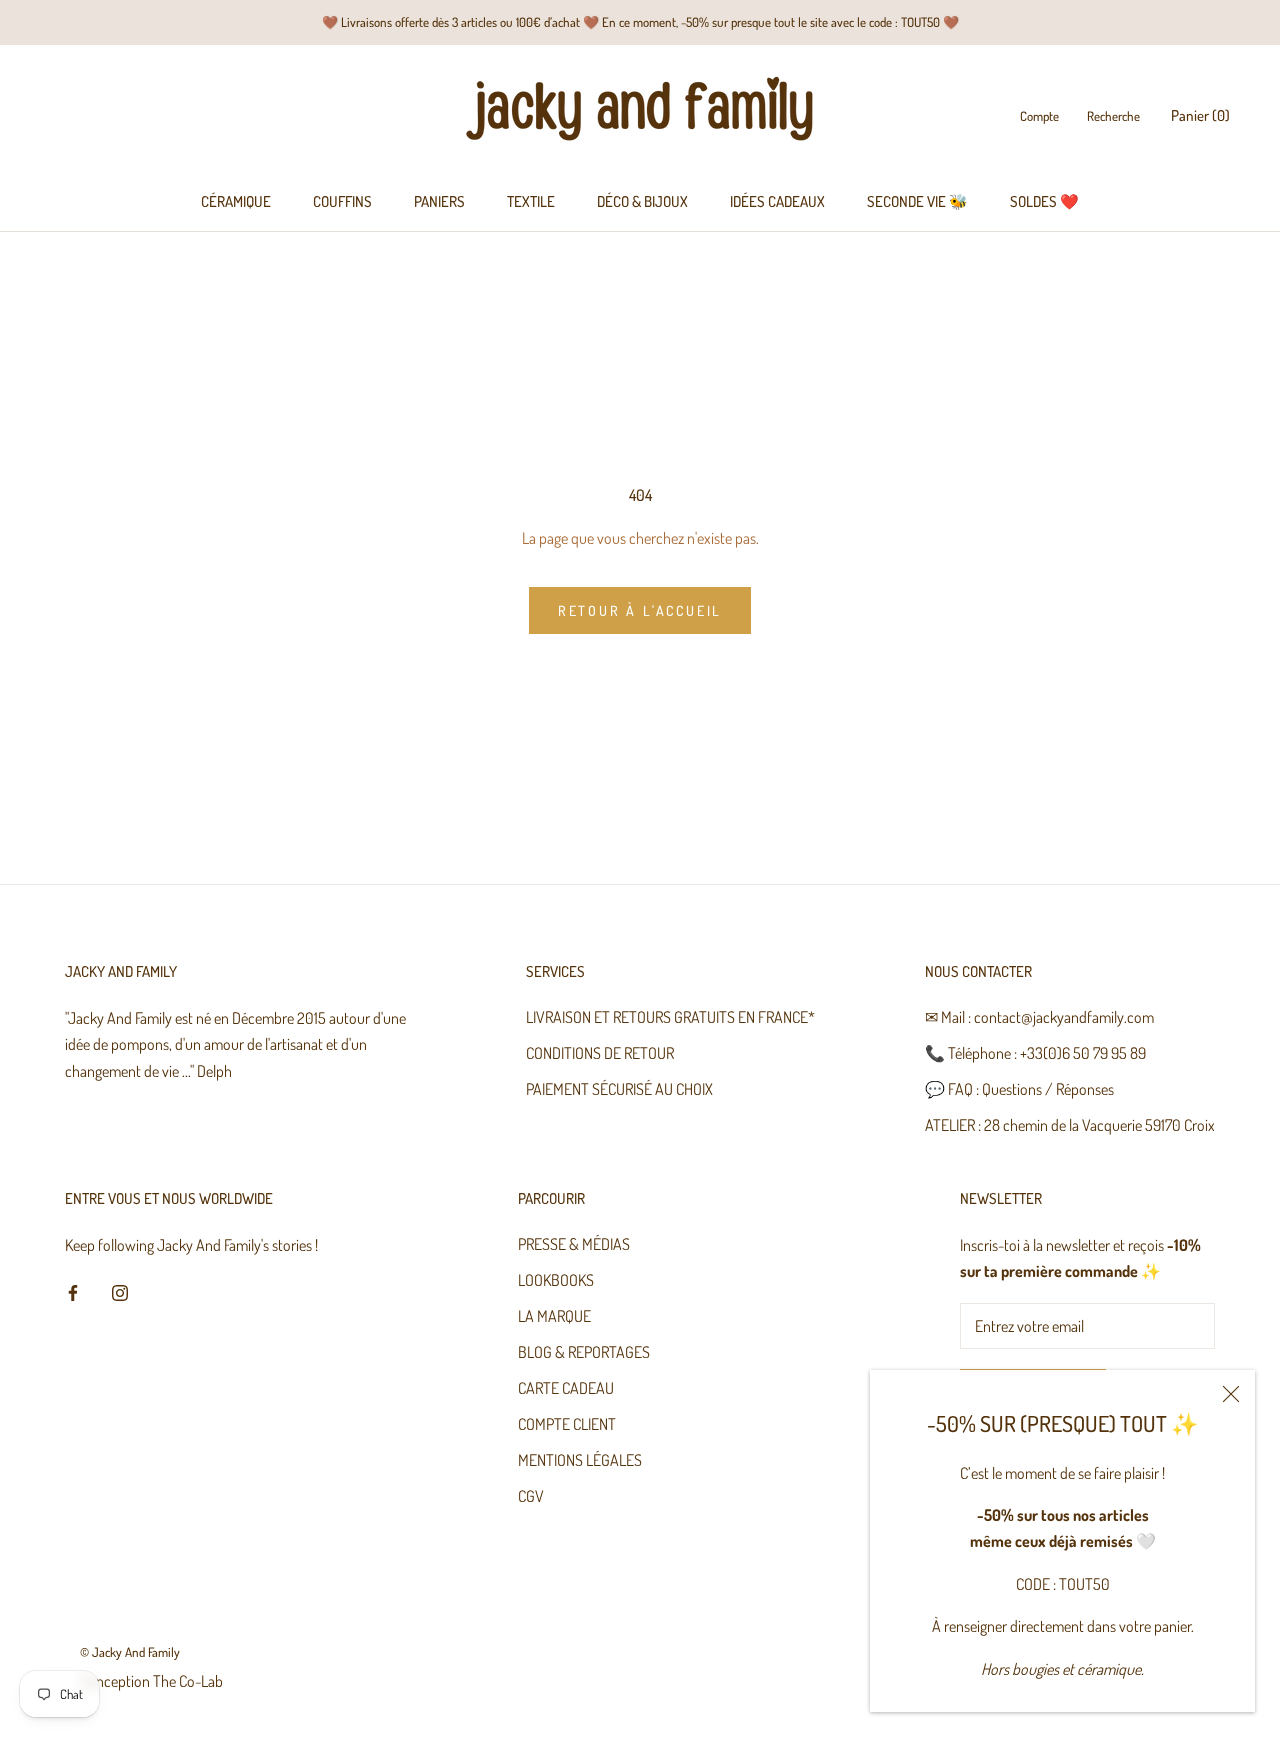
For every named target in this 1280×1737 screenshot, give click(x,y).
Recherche (1113, 117)
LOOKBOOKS (556, 1280)
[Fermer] (1231, 1394)
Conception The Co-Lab (151, 1681)
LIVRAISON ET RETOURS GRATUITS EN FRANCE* (670, 1017)
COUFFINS (342, 201)
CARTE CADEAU (566, 1388)
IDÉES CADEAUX (777, 201)
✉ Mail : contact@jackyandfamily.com (1039, 1017)
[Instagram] (120, 1291)
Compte (1039, 117)
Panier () (1200, 116)
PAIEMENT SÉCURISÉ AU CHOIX (619, 1089)
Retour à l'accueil (640, 610)
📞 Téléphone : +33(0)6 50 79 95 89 (1035, 1053)
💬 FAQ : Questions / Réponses (1019, 1089)
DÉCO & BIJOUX (642, 201)
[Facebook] (73, 1291)
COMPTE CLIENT (567, 1424)
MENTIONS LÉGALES (580, 1460)
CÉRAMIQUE (236, 201)
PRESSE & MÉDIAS (574, 1244)
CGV (531, 1496)
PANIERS (439, 201)
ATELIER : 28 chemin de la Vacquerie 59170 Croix (1070, 1125)
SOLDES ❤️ (1044, 201)
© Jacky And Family (130, 1652)
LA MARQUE (554, 1316)
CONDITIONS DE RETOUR (600, 1053)
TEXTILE (531, 201)
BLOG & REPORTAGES (584, 1352)
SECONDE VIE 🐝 (917, 201)
